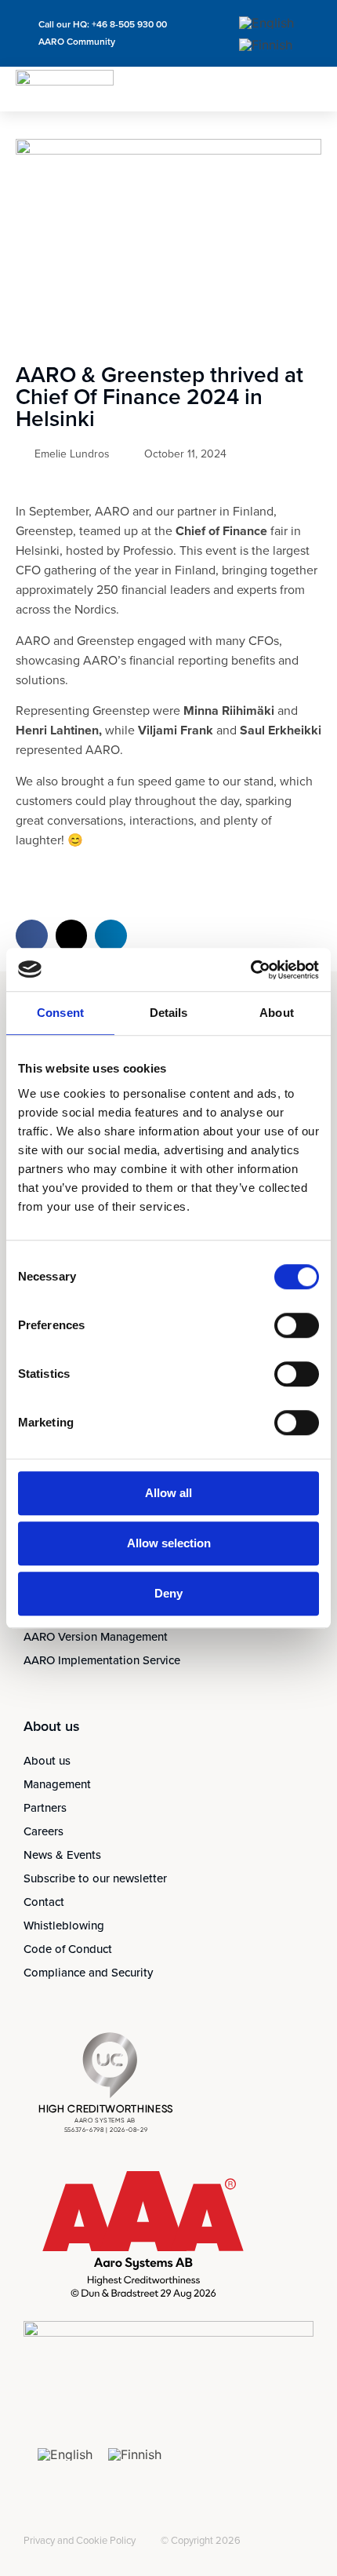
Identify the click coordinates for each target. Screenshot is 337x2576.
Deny (168, 1593)
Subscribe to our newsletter (95, 1878)
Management (57, 1784)
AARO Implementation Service (102, 1660)
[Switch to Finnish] (266, 45)
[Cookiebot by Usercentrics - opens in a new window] (250, 970)
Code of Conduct (68, 1949)
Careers (43, 1831)
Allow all (168, 1493)
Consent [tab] (60, 1013)
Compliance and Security (88, 1973)
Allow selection (169, 1543)
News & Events (62, 1855)
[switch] (297, 1325)
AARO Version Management (96, 1637)
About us (47, 1761)
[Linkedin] (33, 2528)
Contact (44, 1902)
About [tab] (277, 1013)
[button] (309, 89)
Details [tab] (169, 1013)
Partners (45, 1808)
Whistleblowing (64, 1926)
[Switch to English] (266, 22)
